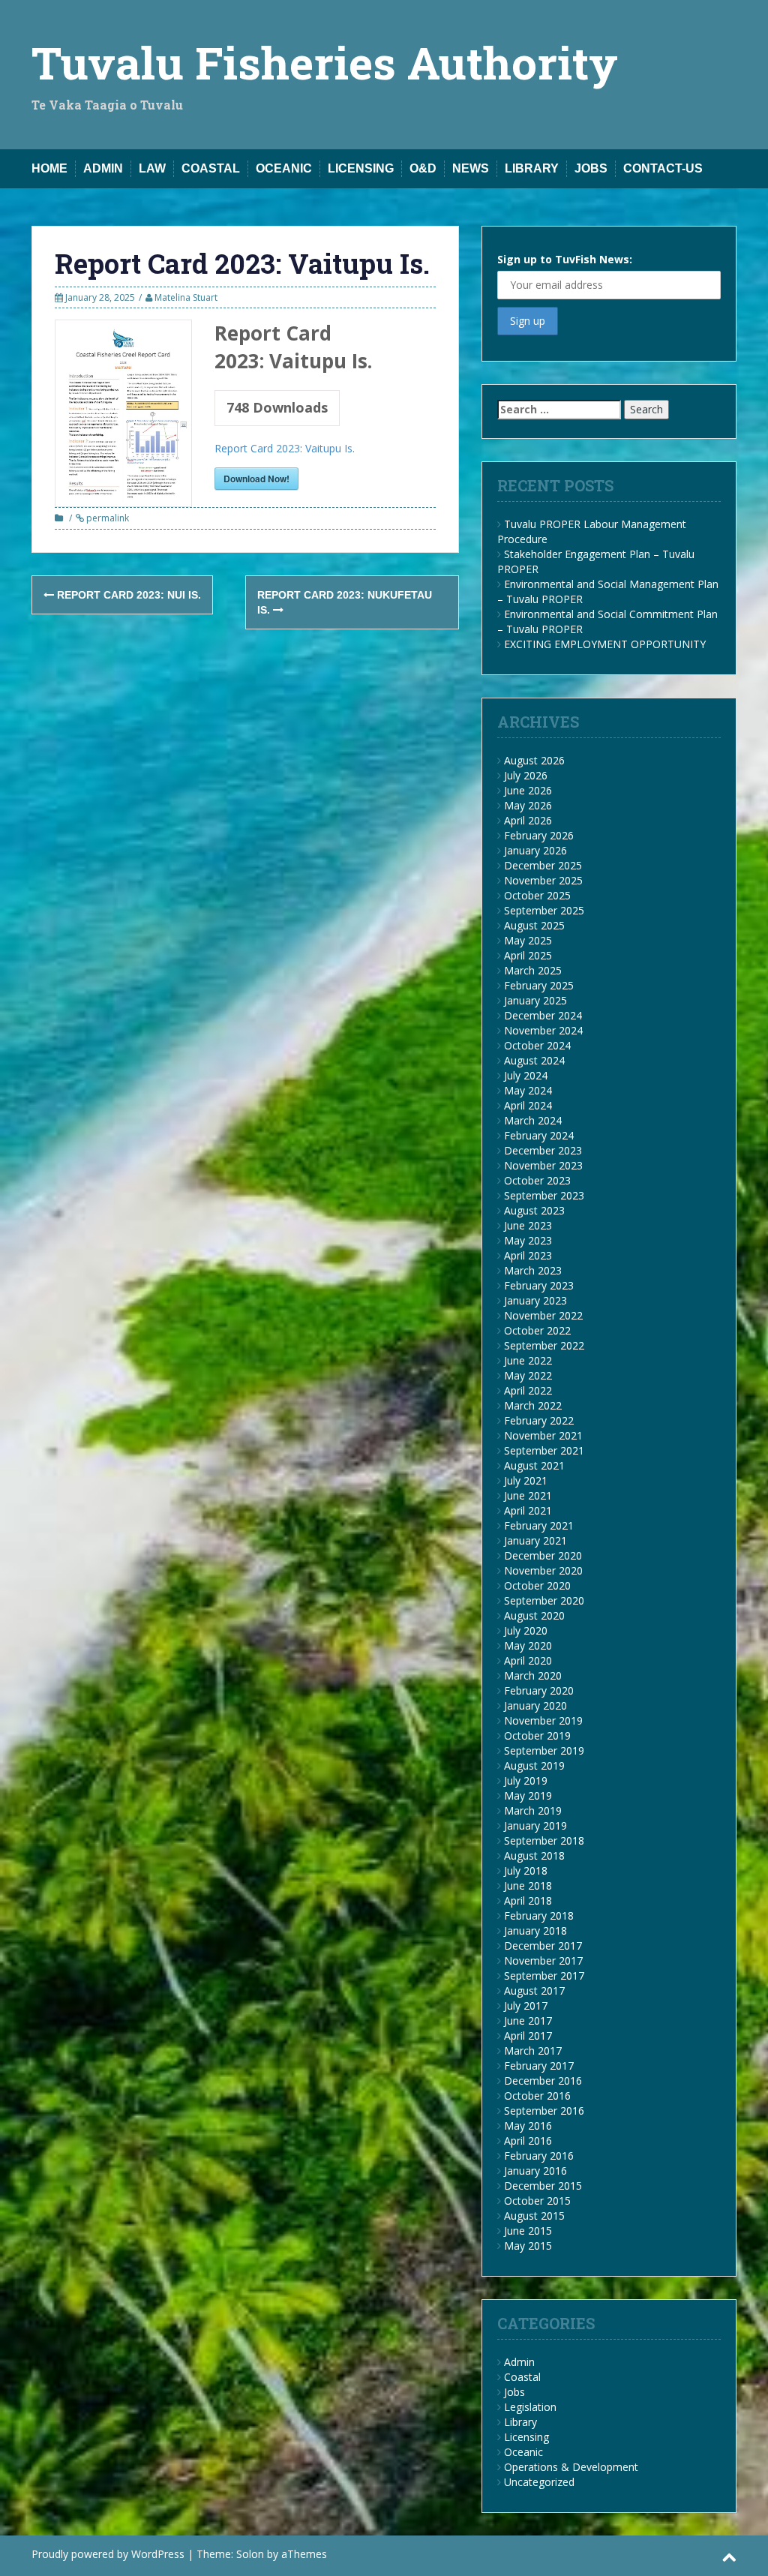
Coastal (211, 168)
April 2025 (528, 955)
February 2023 (539, 1285)
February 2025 (539, 985)
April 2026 (528, 820)
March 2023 (533, 1270)
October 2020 (537, 1585)
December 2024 (543, 1015)
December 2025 (543, 865)
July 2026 (526, 775)
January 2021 (535, 1540)
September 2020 (544, 1600)
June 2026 (528, 790)
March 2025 (533, 970)
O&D (423, 168)
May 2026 (528, 805)
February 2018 (539, 1915)
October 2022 (537, 1330)
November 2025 (543, 880)
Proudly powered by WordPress (108, 2554)
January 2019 (535, 1825)
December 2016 (543, 2081)
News (471, 168)
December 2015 (543, 2186)
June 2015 (528, 2231)
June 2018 (528, 1885)
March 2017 (533, 2051)
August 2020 (534, 1615)
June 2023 (528, 1225)
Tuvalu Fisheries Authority (325, 62)
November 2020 (543, 1570)
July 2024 (526, 1075)
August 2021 (534, 1465)
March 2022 (533, 1405)
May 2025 (528, 940)
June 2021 (528, 1495)
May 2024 (528, 1090)
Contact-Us (663, 168)
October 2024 (537, 1045)
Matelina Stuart (186, 297)
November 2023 (543, 1165)
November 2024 (543, 1030)
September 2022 (544, 1345)
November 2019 (543, 1720)
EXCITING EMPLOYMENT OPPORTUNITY (605, 644)
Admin (103, 168)
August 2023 (534, 1210)
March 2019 (533, 1810)
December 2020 (543, 1555)
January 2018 (535, 1930)
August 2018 (534, 1855)
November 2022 (543, 1315)
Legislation (530, 2407)
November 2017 (543, 1961)
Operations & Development (571, 2467)
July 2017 (526, 2006)
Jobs (591, 168)
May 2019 (528, 1795)
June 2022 (528, 1360)
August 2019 (534, 1765)
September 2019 (544, 1750)
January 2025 (535, 1000)
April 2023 (528, 1255)
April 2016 (528, 2141)
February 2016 (539, 2156)
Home (49, 168)
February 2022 (539, 1420)
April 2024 (528, 1105)
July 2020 (526, 1630)
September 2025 (544, 910)
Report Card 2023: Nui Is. (127, 595)
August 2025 (534, 925)
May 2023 (528, 1240)
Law (152, 168)
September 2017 (544, 1976)
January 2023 (535, 1300)
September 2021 (544, 1450)
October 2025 (537, 895)
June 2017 (528, 2021)
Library (532, 168)
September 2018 (544, 1840)
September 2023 (544, 1195)
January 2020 (535, 1705)
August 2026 (534, 760)
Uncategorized (539, 2482)
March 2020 (533, 1675)
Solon (250, 2554)
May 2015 (528, 2246)
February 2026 (539, 835)
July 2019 (526, 1780)
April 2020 (528, 1660)
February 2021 (539, 1525)
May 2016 (528, 2126)
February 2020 (539, 1690)
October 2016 (537, 2096)
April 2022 (528, 1390)
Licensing (361, 168)
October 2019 (537, 1735)
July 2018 (526, 1870)
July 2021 (526, 1480)
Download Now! (256, 479)
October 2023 (537, 1180)
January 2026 (535, 850)
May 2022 (528, 1375)
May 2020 (528, 1645)
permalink (106, 518)
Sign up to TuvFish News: (565, 259)
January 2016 (535, 2171)
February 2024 (539, 1135)
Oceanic (284, 168)
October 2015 (537, 2201)
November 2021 (543, 1435)
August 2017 (534, 1991)
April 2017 (528, 2036)
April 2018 (528, 1900)
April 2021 (528, 1510)
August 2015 (534, 2216)
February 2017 (539, 2066)
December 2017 (543, 1946)
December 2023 (543, 1150)
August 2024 (534, 1060)
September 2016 (544, 2111)
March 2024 (533, 1120)
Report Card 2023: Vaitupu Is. (285, 448)
